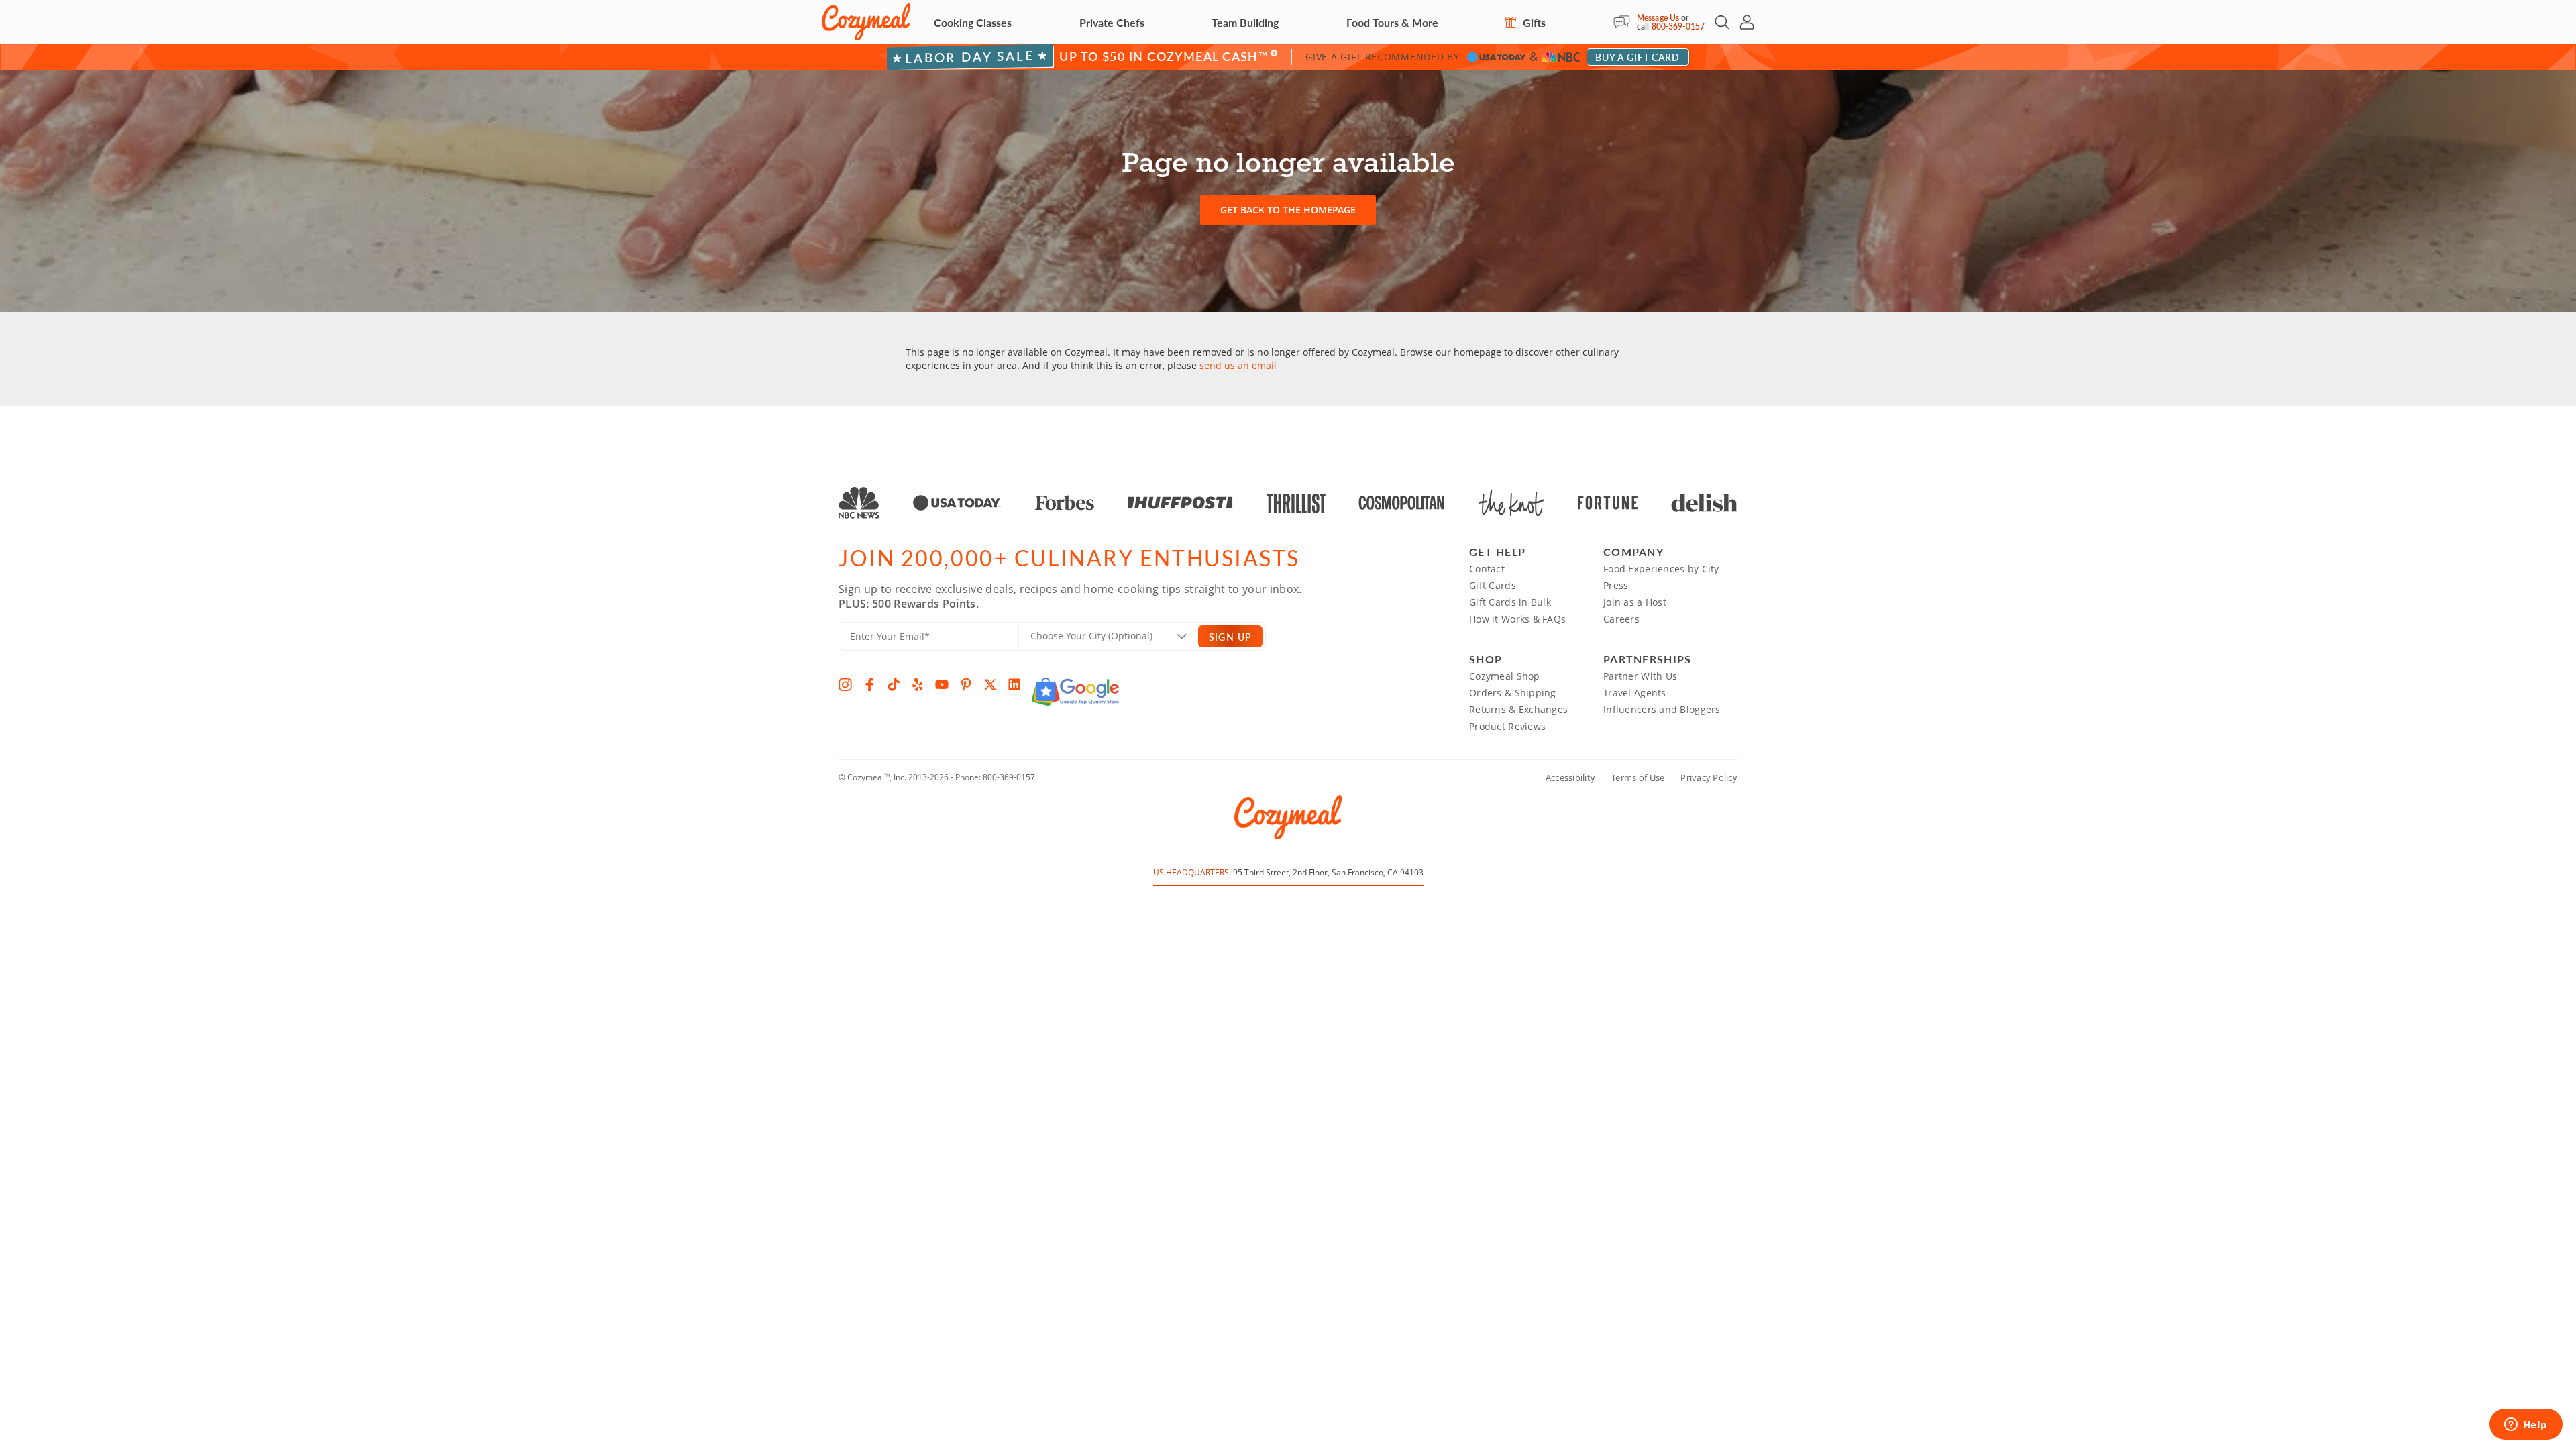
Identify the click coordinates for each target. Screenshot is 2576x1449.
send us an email (1238, 365)
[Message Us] (1625, 22)
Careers (1621, 619)
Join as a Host (1635, 602)
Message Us (1658, 18)
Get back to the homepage (1288, 210)
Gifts (1533, 22)
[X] (990, 684)
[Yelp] (918, 684)
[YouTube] (942, 684)
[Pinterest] (966, 684)
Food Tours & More (1392, 22)
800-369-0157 (1678, 26)
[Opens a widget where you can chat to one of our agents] (2526, 1426)
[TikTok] (894, 684)
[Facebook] (869, 684)
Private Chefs (1112, 22)
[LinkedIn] (1014, 684)
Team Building (1245, 22)
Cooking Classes (973, 22)
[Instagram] (845, 684)
